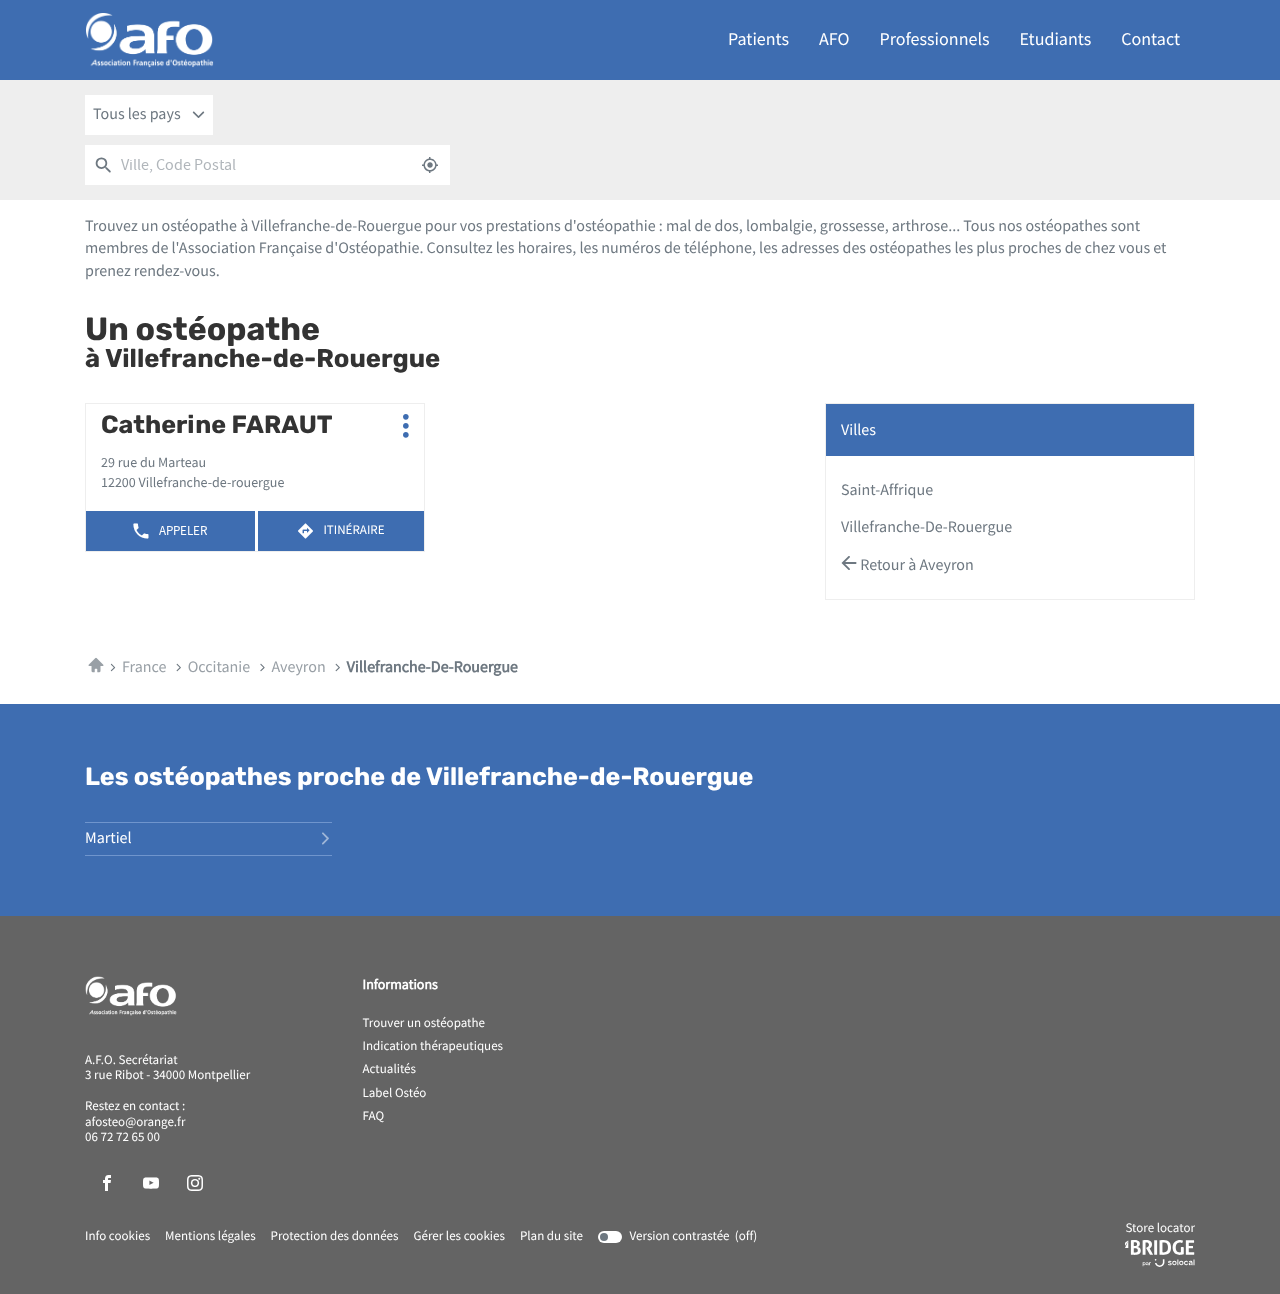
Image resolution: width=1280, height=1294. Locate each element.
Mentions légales (210, 1237)
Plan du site (551, 1236)
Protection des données (335, 1237)
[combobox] (149, 115)
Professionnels (935, 39)
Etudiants (1056, 39)
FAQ (374, 1117)
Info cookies (117, 1237)
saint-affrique (887, 490)
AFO (834, 39)
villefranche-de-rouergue (926, 527)
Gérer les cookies (458, 1236)
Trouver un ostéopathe (424, 1024)
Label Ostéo (395, 1094)
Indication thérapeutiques (433, 1047)
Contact (1150, 39)
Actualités (390, 1070)
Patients (758, 39)
